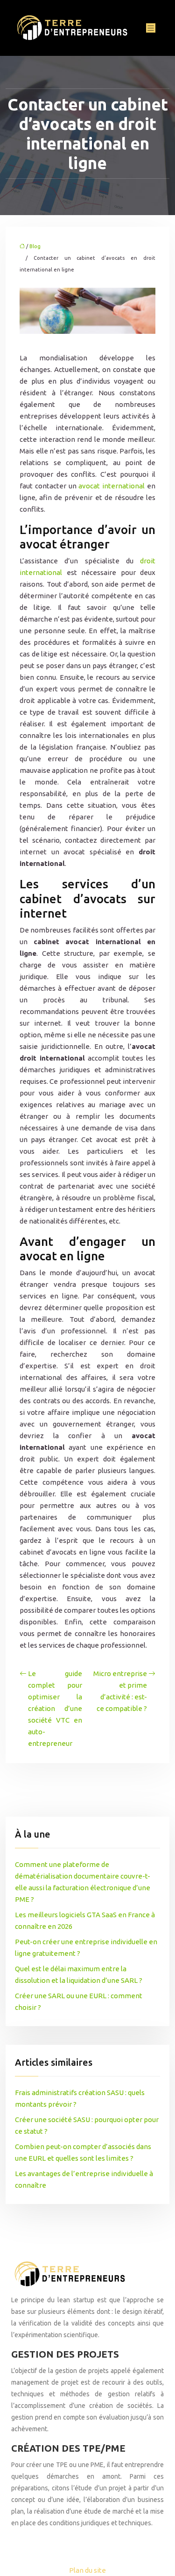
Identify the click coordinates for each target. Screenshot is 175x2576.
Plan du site (87, 2570)
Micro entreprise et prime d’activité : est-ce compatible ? (120, 1691)
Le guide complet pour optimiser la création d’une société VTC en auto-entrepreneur (55, 1708)
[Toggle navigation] (151, 28)
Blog (35, 246)
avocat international (112, 486)
